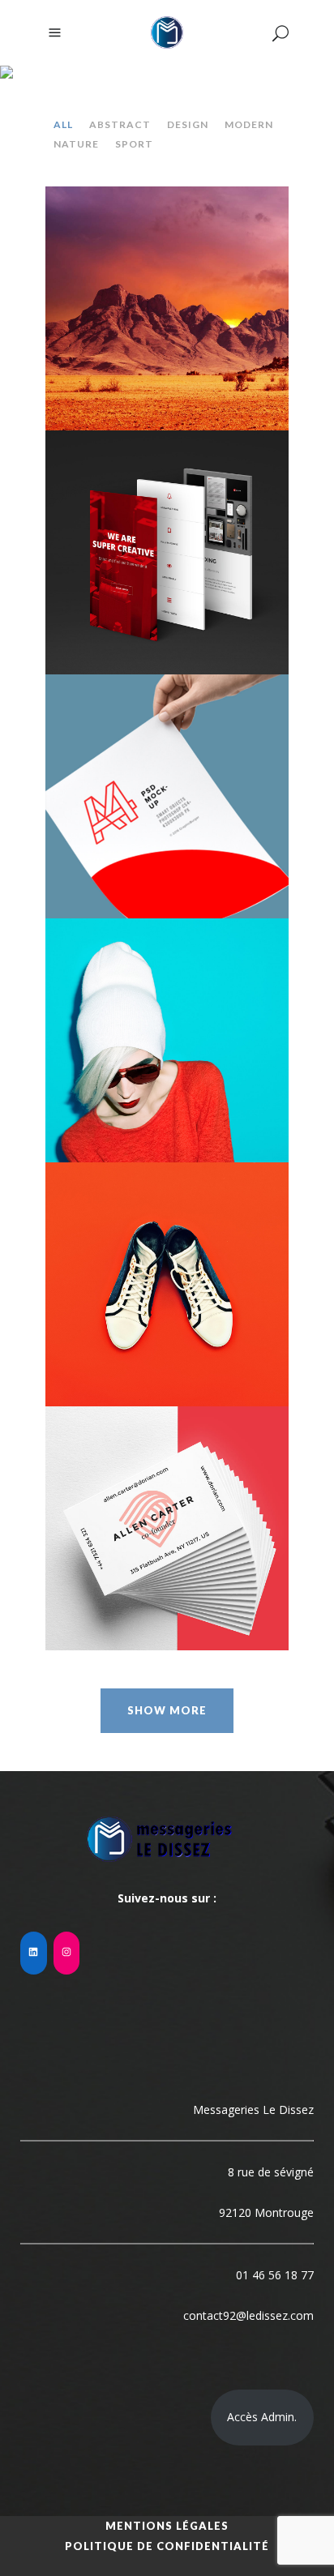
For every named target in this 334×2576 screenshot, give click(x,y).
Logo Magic (167, 539)
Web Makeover (167, 1271)
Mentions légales (167, 2526)
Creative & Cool (167, 295)
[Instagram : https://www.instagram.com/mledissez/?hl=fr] (67, 1953)
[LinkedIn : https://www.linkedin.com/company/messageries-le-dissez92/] (34, 1953)
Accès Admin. (262, 2417)
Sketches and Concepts (167, 783)
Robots (167, 1027)
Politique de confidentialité (167, 2546)
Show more (167, 1710)
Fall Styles (167, 1515)
